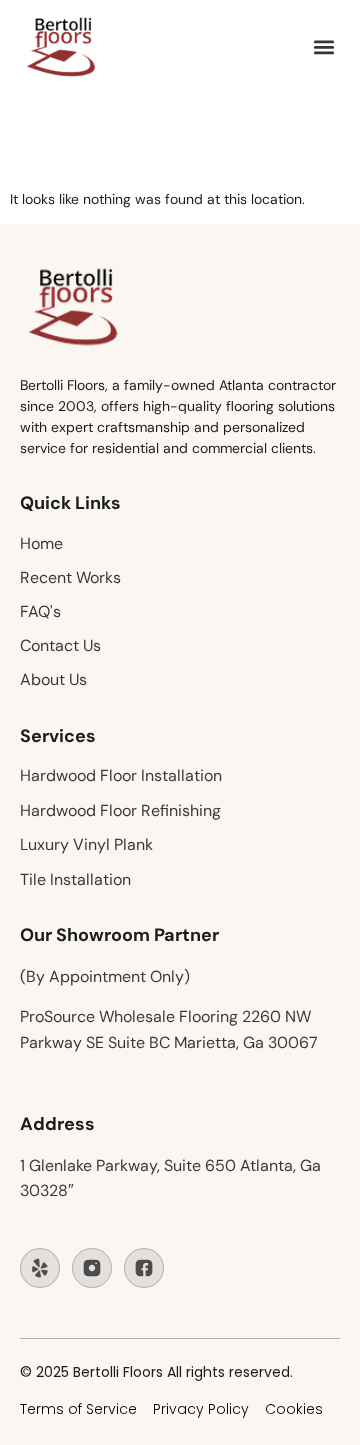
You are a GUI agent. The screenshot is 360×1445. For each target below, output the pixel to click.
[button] (323, 47)
